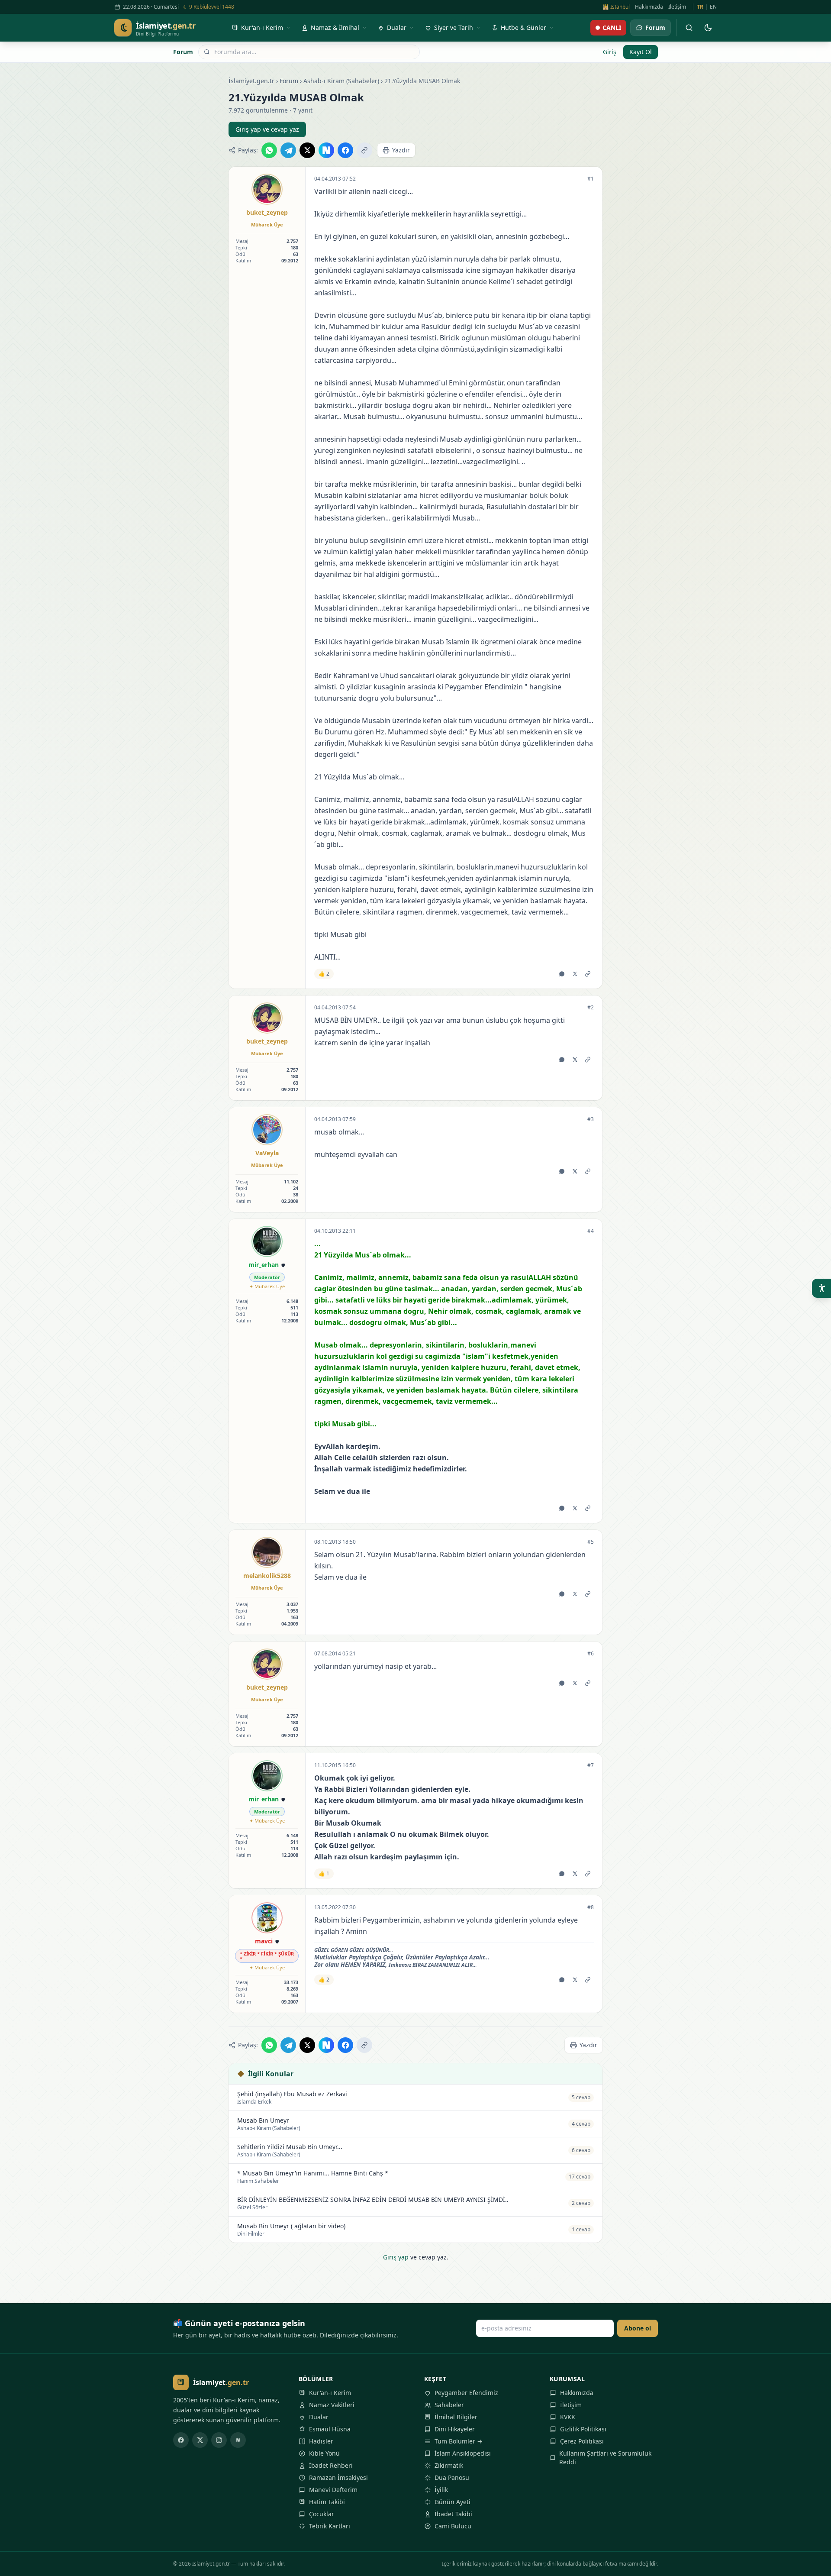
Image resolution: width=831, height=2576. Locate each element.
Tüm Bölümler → (459, 2441)
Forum (183, 52)
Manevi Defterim (333, 2490)
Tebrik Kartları (330, 2526)
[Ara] (689, 28)
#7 (591, 1765)
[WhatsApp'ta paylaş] (269, 150)
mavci (264, 1941)
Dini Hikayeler (455, 2429)
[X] (200, 2440)
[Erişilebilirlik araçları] (821, 1288)
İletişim (677, 7)
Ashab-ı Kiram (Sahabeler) (341, 81)
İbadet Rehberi (331, 2465)
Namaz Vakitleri (332, 2405)
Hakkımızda (649, 7)
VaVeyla (267, 1153)
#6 (591, 1654)
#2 (591, 1008)
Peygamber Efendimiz (466, 2393)
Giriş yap (396, 2257)
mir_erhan (264, 1265)
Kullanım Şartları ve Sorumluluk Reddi (605, 2458)
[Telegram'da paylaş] (288, 150)
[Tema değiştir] (708, 28)
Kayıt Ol (641, 52)
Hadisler (321, 2441)
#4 (591, 1231)
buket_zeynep (267, 212)
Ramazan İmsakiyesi (338, 2477)
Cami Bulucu (453, 2526)
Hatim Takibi (327, 2502)
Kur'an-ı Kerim (330, 2393)
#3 (591, 1119)
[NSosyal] (238, 2440)
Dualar (319, 2417)
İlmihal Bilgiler (456, 2417)
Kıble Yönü (324, 2453)
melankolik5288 (267, 1576)
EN (713, 7)
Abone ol (638, 2328)
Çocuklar (322, 2514)
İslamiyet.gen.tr (251, 81)
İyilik (441, 2490)
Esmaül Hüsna (330, 2429)
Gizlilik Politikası (583, 2429)
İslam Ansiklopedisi (463, 2453)
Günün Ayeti (453, 2502)
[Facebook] (181, 2440)
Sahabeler (449, 2405)
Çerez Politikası (582, 2441)
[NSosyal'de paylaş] (326, 150)
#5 (591, 1542)
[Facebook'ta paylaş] (345, 150)
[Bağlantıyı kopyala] (364, 150)
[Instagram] (219, 2440)
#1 (591, 179)
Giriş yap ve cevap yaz (267, 129)
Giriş (610, 52)
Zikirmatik (449, 2465)
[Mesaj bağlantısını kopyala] (588, 974)
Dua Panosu (452, 2477)
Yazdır (401, 150)
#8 (591, 1907)
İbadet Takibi (453, 2514)
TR (700, 7)
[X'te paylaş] (307, 150)
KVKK (568, 2417)
